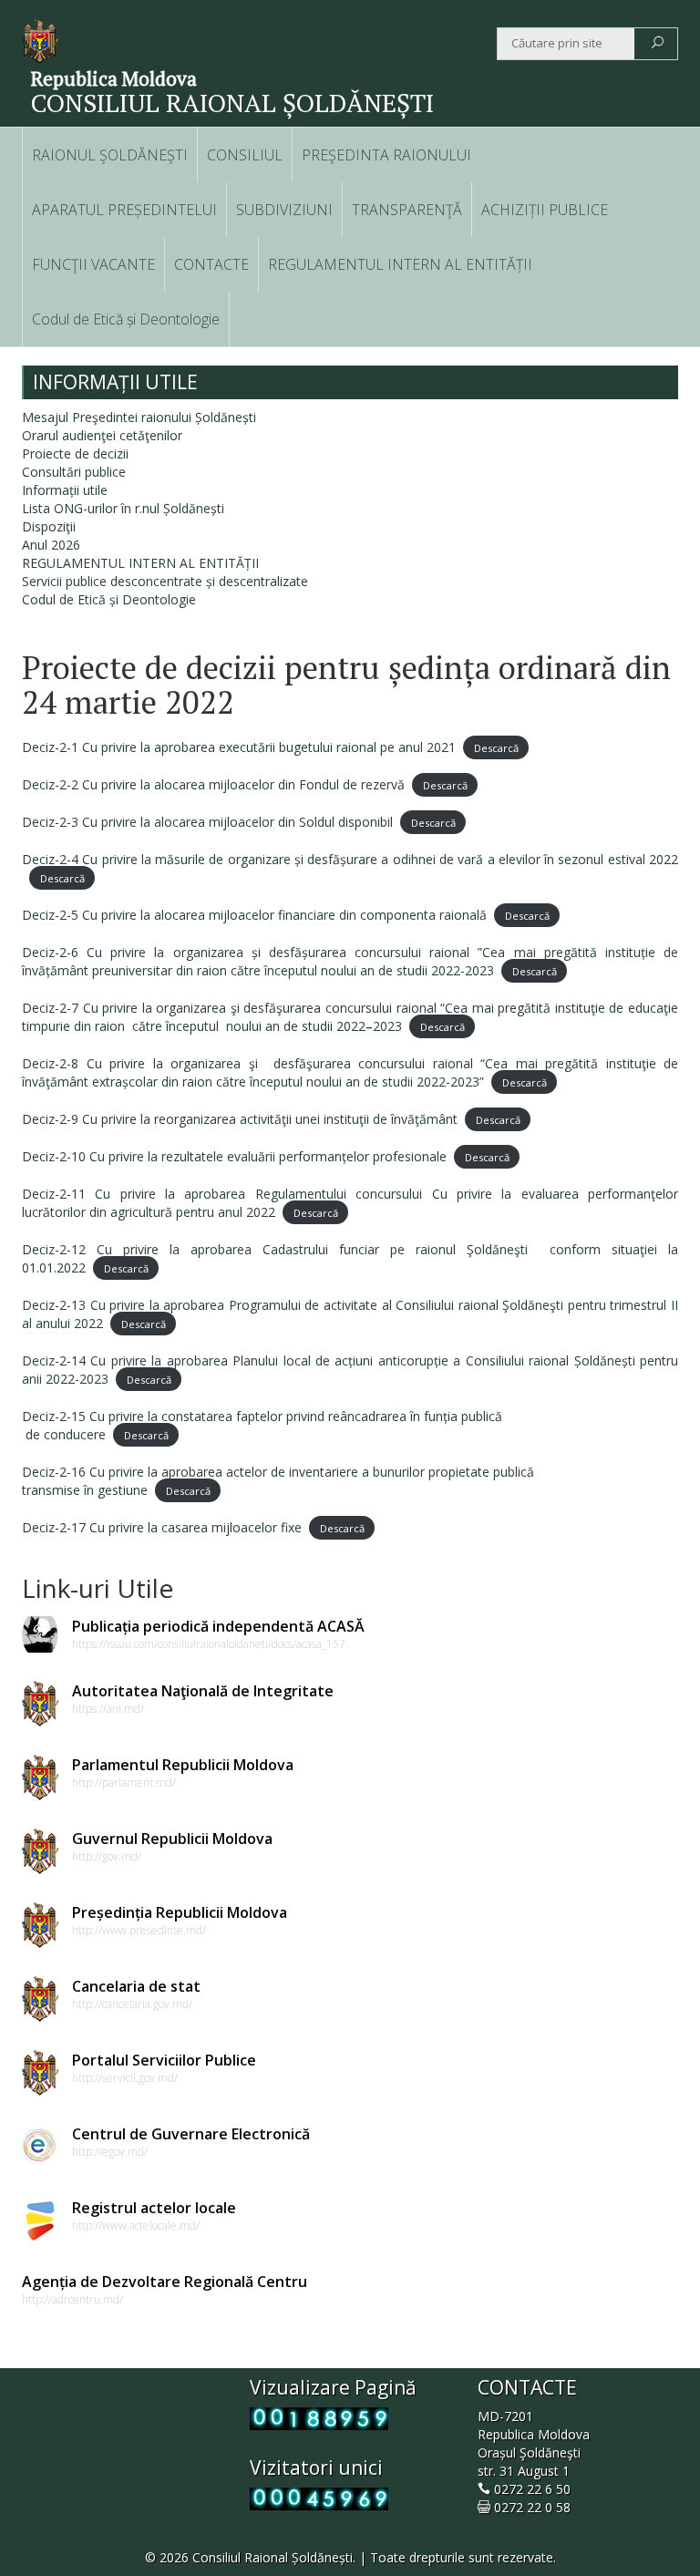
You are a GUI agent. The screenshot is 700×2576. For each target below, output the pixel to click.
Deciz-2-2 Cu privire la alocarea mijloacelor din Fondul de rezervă (213, 784)
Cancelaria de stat (136, 1986)
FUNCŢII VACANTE (93, 264)
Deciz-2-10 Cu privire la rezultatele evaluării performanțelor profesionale (234, 1156)
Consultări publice (74, 472)
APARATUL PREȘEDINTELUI (124, 210)
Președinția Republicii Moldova (180, 1912)
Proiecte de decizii (75, 453)
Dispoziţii (49, 526)
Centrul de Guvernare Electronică (191, 2134)
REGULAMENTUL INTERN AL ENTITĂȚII (400, 264)
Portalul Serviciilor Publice (164, 2060)
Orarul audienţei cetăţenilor (102, 435)
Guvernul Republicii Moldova (172, 1839)
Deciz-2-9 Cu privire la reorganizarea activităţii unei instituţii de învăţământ (240, 1119)
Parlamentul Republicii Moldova (183, 1765)
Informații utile (65, 490)
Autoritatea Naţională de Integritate (203, 1691)
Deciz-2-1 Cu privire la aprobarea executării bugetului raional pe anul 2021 (239, 747)
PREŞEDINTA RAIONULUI (386, 155)
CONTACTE (211, 264)
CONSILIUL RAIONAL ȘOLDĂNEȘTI (232, 103)
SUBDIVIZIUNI (284, 210)
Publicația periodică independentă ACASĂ (218, 1626)
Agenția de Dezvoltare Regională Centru (165, 2282)
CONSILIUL (245, 155)
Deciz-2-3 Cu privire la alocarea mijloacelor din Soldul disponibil (207, 822)
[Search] (658, 44)
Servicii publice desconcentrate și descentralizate (165, 581)
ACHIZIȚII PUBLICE (545, 210)
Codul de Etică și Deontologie (126, 319)
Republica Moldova (114, 78)
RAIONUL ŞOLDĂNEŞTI (110, 155)
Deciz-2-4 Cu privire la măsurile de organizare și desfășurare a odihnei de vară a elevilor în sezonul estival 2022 (350, 859)
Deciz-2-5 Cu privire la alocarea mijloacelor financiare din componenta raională (254, 915)
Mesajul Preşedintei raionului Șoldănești (139, 417)
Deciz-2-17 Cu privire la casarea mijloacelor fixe (162, 1527)
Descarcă (496, 748)
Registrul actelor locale (154, 2208)
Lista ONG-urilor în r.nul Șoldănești (123, 508)
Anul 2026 (51, 545)
